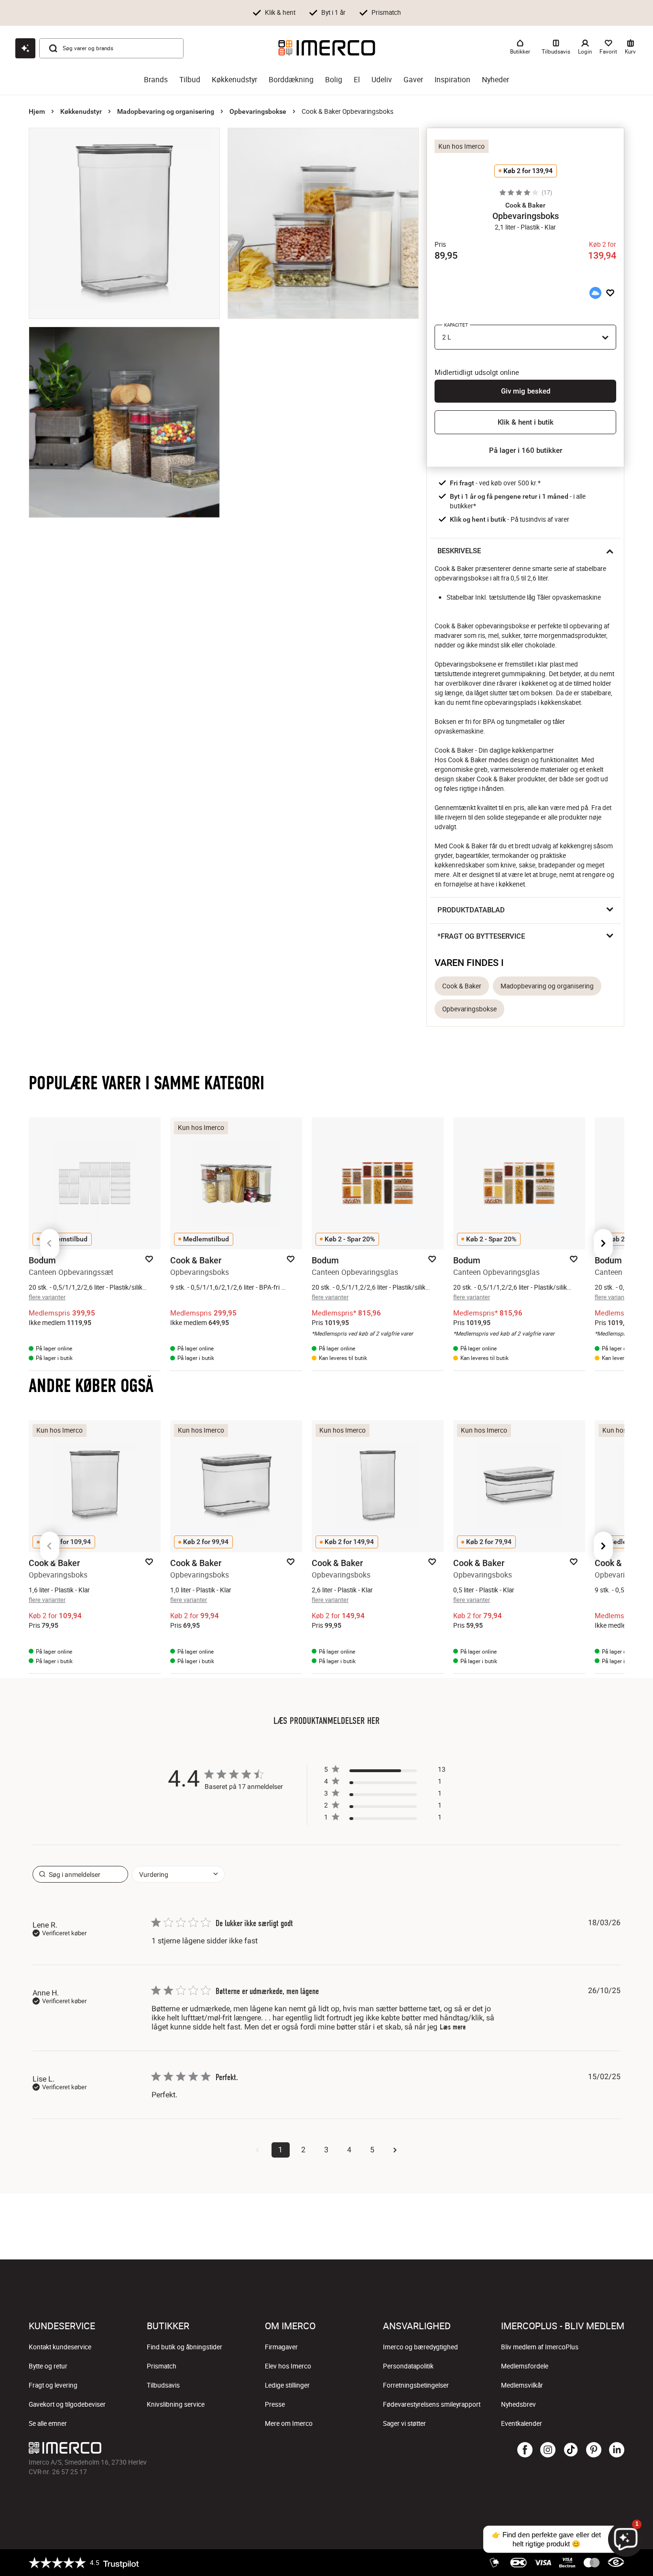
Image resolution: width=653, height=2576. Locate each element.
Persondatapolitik (408, 2366)
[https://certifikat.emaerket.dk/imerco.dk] (616, 2563)
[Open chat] (25, 48)
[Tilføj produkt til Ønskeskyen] (595, 293)
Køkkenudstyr (234, 80)
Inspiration (452, 80)
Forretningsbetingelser (416, 2385)
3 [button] (326, 2150)
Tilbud (190, 80)
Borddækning (291, 80)
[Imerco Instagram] (548, 2450)
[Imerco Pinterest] (594, 2450)
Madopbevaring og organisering (166, 111)
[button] (525, 205)
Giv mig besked (526, 391)
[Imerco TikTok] (571, 2450)
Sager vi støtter (404, 2423)
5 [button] (372, 2150)
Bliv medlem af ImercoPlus (540, 2347)
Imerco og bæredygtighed (420, 2347)
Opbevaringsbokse (258, 111)
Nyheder (495, 80)
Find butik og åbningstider (185, 2347)
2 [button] (303, 2150)
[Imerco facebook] (525, 2450)
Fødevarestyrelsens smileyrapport (432, 2404)
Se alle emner (48, 2423)
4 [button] (349, 2150)
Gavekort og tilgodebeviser (67, 2404)
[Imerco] (327, 48)
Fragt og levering (53, 2385)
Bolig (334, 80)
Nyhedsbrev (518, 2404)
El (357, 80)
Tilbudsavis (163, 2385)
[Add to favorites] (610, 293)
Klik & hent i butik (526, 422)
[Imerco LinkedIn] (617, 2450)
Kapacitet (456, 325)
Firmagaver (281, 2347)
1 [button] (280, 2150)
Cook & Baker (462, 986)
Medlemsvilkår (522, 2385)
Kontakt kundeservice (60, 2347)
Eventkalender (522, 2423)
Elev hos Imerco (288, 2366)
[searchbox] (80, 1874)
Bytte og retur (48, 2366)
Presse (275, 2404)
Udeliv (382, 80)
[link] (385, 1819)
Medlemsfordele (525, 2366)
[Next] (603, 1244)
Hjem (37, 111)
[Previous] (50, 1244)
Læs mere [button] (453, 2027)
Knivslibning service (176, 2404)
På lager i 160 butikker (526, 450)
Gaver (413, 80)
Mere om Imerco (289, 2423)
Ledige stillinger (287, 2385)
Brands (156, 80)
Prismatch (162, 2366)
